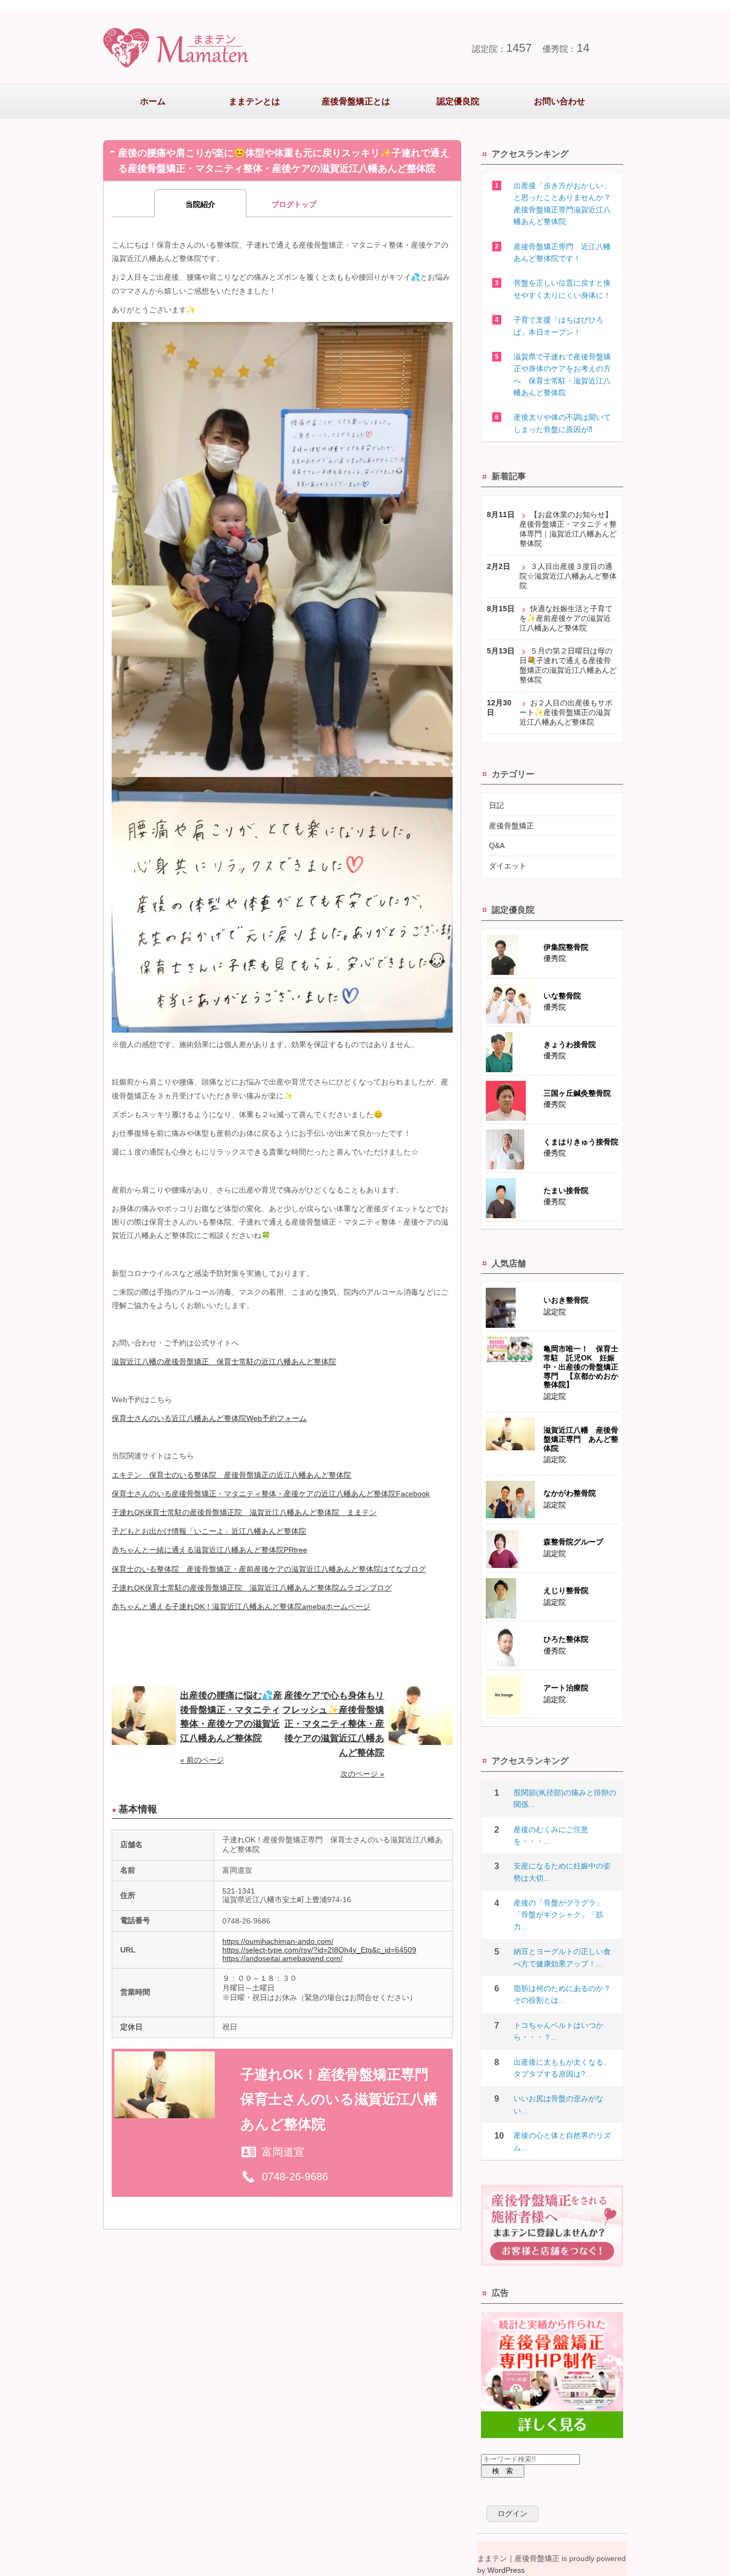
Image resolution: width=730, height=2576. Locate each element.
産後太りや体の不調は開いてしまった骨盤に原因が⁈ (562, 423)
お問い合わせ (560, 101)
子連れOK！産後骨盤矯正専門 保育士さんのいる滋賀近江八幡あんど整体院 (341, 2100)
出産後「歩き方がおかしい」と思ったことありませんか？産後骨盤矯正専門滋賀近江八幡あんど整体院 (562, 203)
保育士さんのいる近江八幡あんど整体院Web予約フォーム (209, 1418)
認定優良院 (458, 101)
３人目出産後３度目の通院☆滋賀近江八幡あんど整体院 (568, 576)
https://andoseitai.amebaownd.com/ (282, 1958)
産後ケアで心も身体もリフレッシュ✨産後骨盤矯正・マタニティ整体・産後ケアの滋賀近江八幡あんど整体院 (333, 1724)
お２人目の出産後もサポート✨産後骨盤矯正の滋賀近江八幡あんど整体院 (566, 712)
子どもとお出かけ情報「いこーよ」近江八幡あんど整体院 (209, 1531)
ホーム (153, 101)
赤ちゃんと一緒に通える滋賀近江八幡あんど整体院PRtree (209, 1550)
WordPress (506, 2570)
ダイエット (508, 866)
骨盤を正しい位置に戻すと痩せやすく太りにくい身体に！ (562, 289)
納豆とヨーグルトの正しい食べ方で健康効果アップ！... (562, 1957)
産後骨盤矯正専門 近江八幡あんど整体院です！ (562, 252)
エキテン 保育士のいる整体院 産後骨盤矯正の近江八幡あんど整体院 (231, 1475)
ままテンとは (254, 101)
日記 (496, 805)
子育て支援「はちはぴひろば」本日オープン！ (558, 326)
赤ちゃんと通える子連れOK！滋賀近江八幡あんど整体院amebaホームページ (241, 1606)
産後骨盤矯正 (511, 826)
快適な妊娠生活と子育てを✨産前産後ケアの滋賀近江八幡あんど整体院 (566, 618)
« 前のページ (202, 1760)
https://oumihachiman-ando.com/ (278, 1941)
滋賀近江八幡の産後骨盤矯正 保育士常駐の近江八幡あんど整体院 (224, 1362)
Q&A (497, 845)
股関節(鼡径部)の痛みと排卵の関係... (565, 1798)
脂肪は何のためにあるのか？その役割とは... (562, 1994)
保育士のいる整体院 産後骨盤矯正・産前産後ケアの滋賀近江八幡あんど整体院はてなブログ (269, 1569)
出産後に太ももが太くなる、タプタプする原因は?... (562, 2068)
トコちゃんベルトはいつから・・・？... (558, 2031)
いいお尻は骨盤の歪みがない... (558, 2104)
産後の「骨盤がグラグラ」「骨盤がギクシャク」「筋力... (558, 1915)
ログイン (512, 2513)
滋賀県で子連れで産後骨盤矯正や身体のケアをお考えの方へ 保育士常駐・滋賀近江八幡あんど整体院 (562, 375)
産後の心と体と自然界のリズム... (562, 2141)
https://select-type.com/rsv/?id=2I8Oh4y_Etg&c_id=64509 (319, 1950)
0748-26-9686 (295, 2177)
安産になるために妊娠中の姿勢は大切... (562, 1872)
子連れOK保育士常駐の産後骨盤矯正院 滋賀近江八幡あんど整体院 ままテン (244, 1512)
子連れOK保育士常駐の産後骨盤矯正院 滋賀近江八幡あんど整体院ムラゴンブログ (252, 1588)
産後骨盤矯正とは (356, 101)
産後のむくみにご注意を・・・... (551, 1835)
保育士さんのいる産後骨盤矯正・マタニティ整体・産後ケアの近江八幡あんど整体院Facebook (271, 1494)
